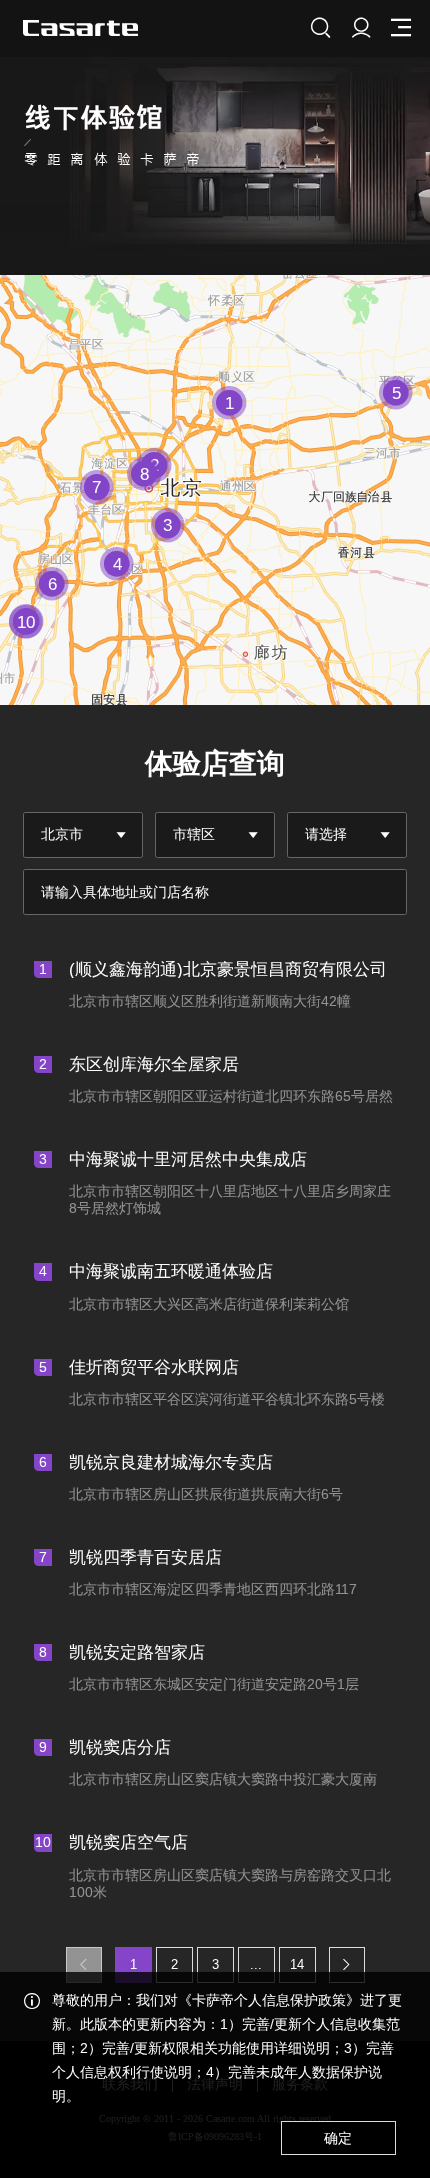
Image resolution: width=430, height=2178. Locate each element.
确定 (338, 2138)
